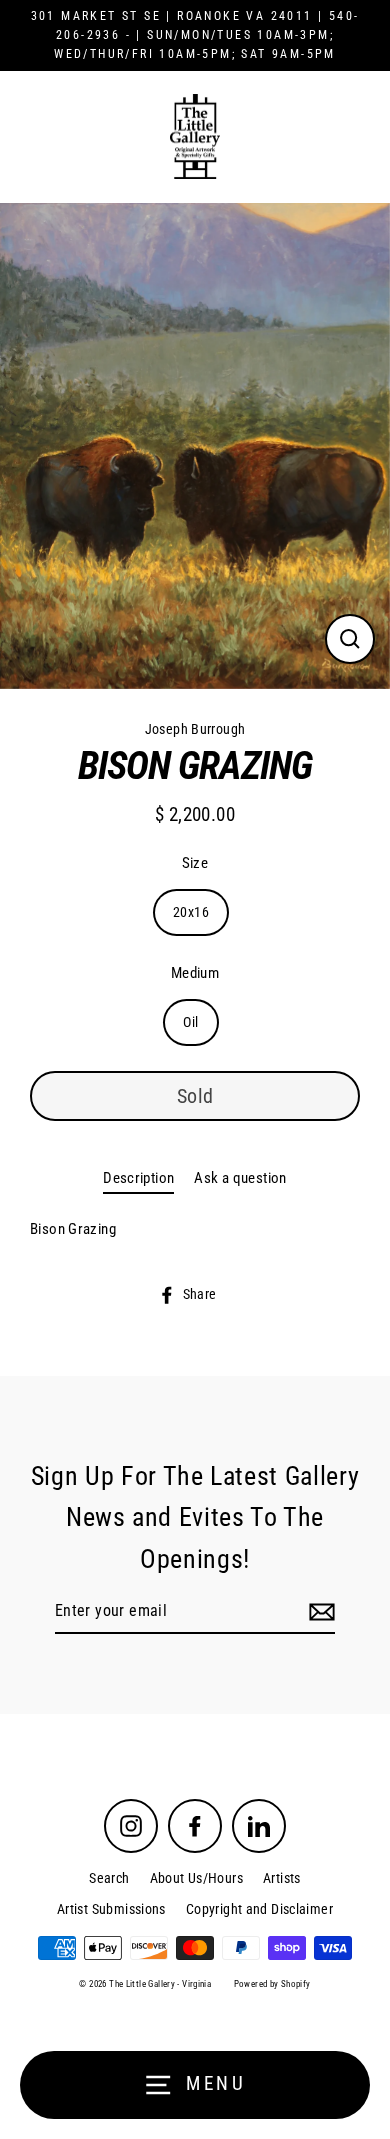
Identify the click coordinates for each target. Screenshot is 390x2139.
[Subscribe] (319, 1612)
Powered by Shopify (272, 1984)
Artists (282, 1878)
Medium (195, 973)
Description (138, 1178)
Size (195, 863)
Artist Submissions (111, 1909)
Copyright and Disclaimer (259, 1909)
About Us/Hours (196, 1878)
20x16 (191, 912)
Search (109, 1878)
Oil (190, 1022)
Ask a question (240, 1178)
